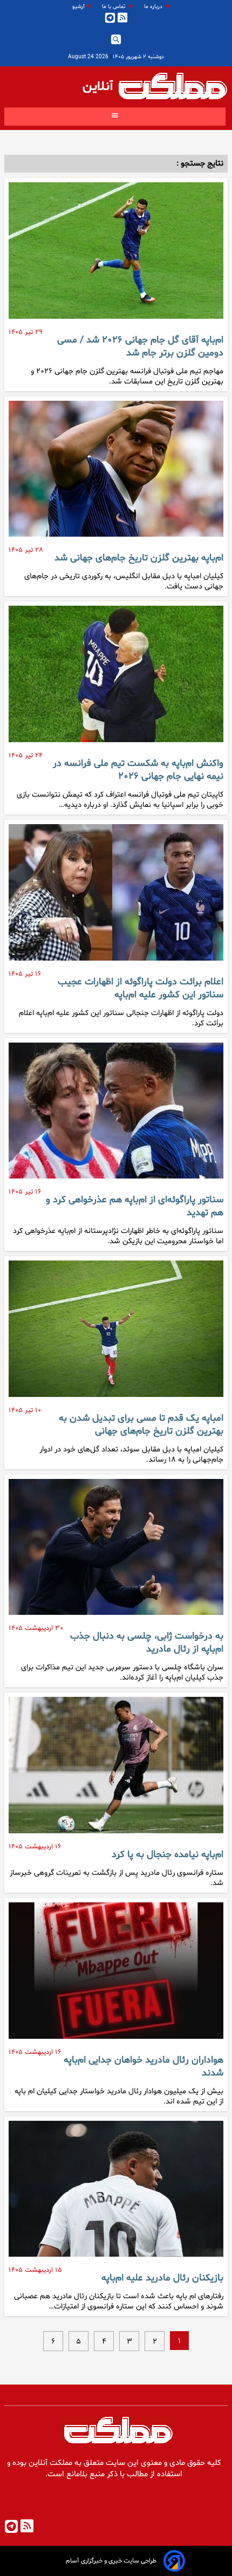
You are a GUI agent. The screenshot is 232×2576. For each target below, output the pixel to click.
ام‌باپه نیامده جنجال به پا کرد (168, 1855)
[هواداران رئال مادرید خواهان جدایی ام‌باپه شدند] (116, 1975)
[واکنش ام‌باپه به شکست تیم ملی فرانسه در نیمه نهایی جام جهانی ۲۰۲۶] (116, 678)
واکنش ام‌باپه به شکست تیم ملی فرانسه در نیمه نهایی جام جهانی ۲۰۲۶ (138, 770)
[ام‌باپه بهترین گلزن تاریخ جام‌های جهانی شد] (116, 473)
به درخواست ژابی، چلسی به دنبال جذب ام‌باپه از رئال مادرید (147, 1643)
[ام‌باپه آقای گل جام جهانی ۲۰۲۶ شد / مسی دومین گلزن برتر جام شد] (116, 255)
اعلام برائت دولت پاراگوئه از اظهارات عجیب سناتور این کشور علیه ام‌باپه (141, 989)
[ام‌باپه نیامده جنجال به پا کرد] (116, 1769)
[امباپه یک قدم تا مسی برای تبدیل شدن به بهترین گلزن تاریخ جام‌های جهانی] (116, 1333)
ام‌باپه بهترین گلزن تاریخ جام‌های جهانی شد (139, 558)
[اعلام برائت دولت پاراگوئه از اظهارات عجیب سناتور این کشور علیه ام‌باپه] (116, 897)
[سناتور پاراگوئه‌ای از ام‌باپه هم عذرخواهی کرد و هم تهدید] (116, 1115)
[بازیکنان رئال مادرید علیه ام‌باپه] (116, 2193)
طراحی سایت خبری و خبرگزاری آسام (111, 2561)
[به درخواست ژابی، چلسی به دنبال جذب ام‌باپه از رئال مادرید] (116, 1551)
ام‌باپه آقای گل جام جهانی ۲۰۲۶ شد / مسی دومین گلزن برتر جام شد (140, 347)
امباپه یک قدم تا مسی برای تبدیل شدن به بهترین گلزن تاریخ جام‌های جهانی (141, 1425)
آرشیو (79, 7)
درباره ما (154, 7)
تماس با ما (114, 7)
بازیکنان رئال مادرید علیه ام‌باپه (162, 2278)
